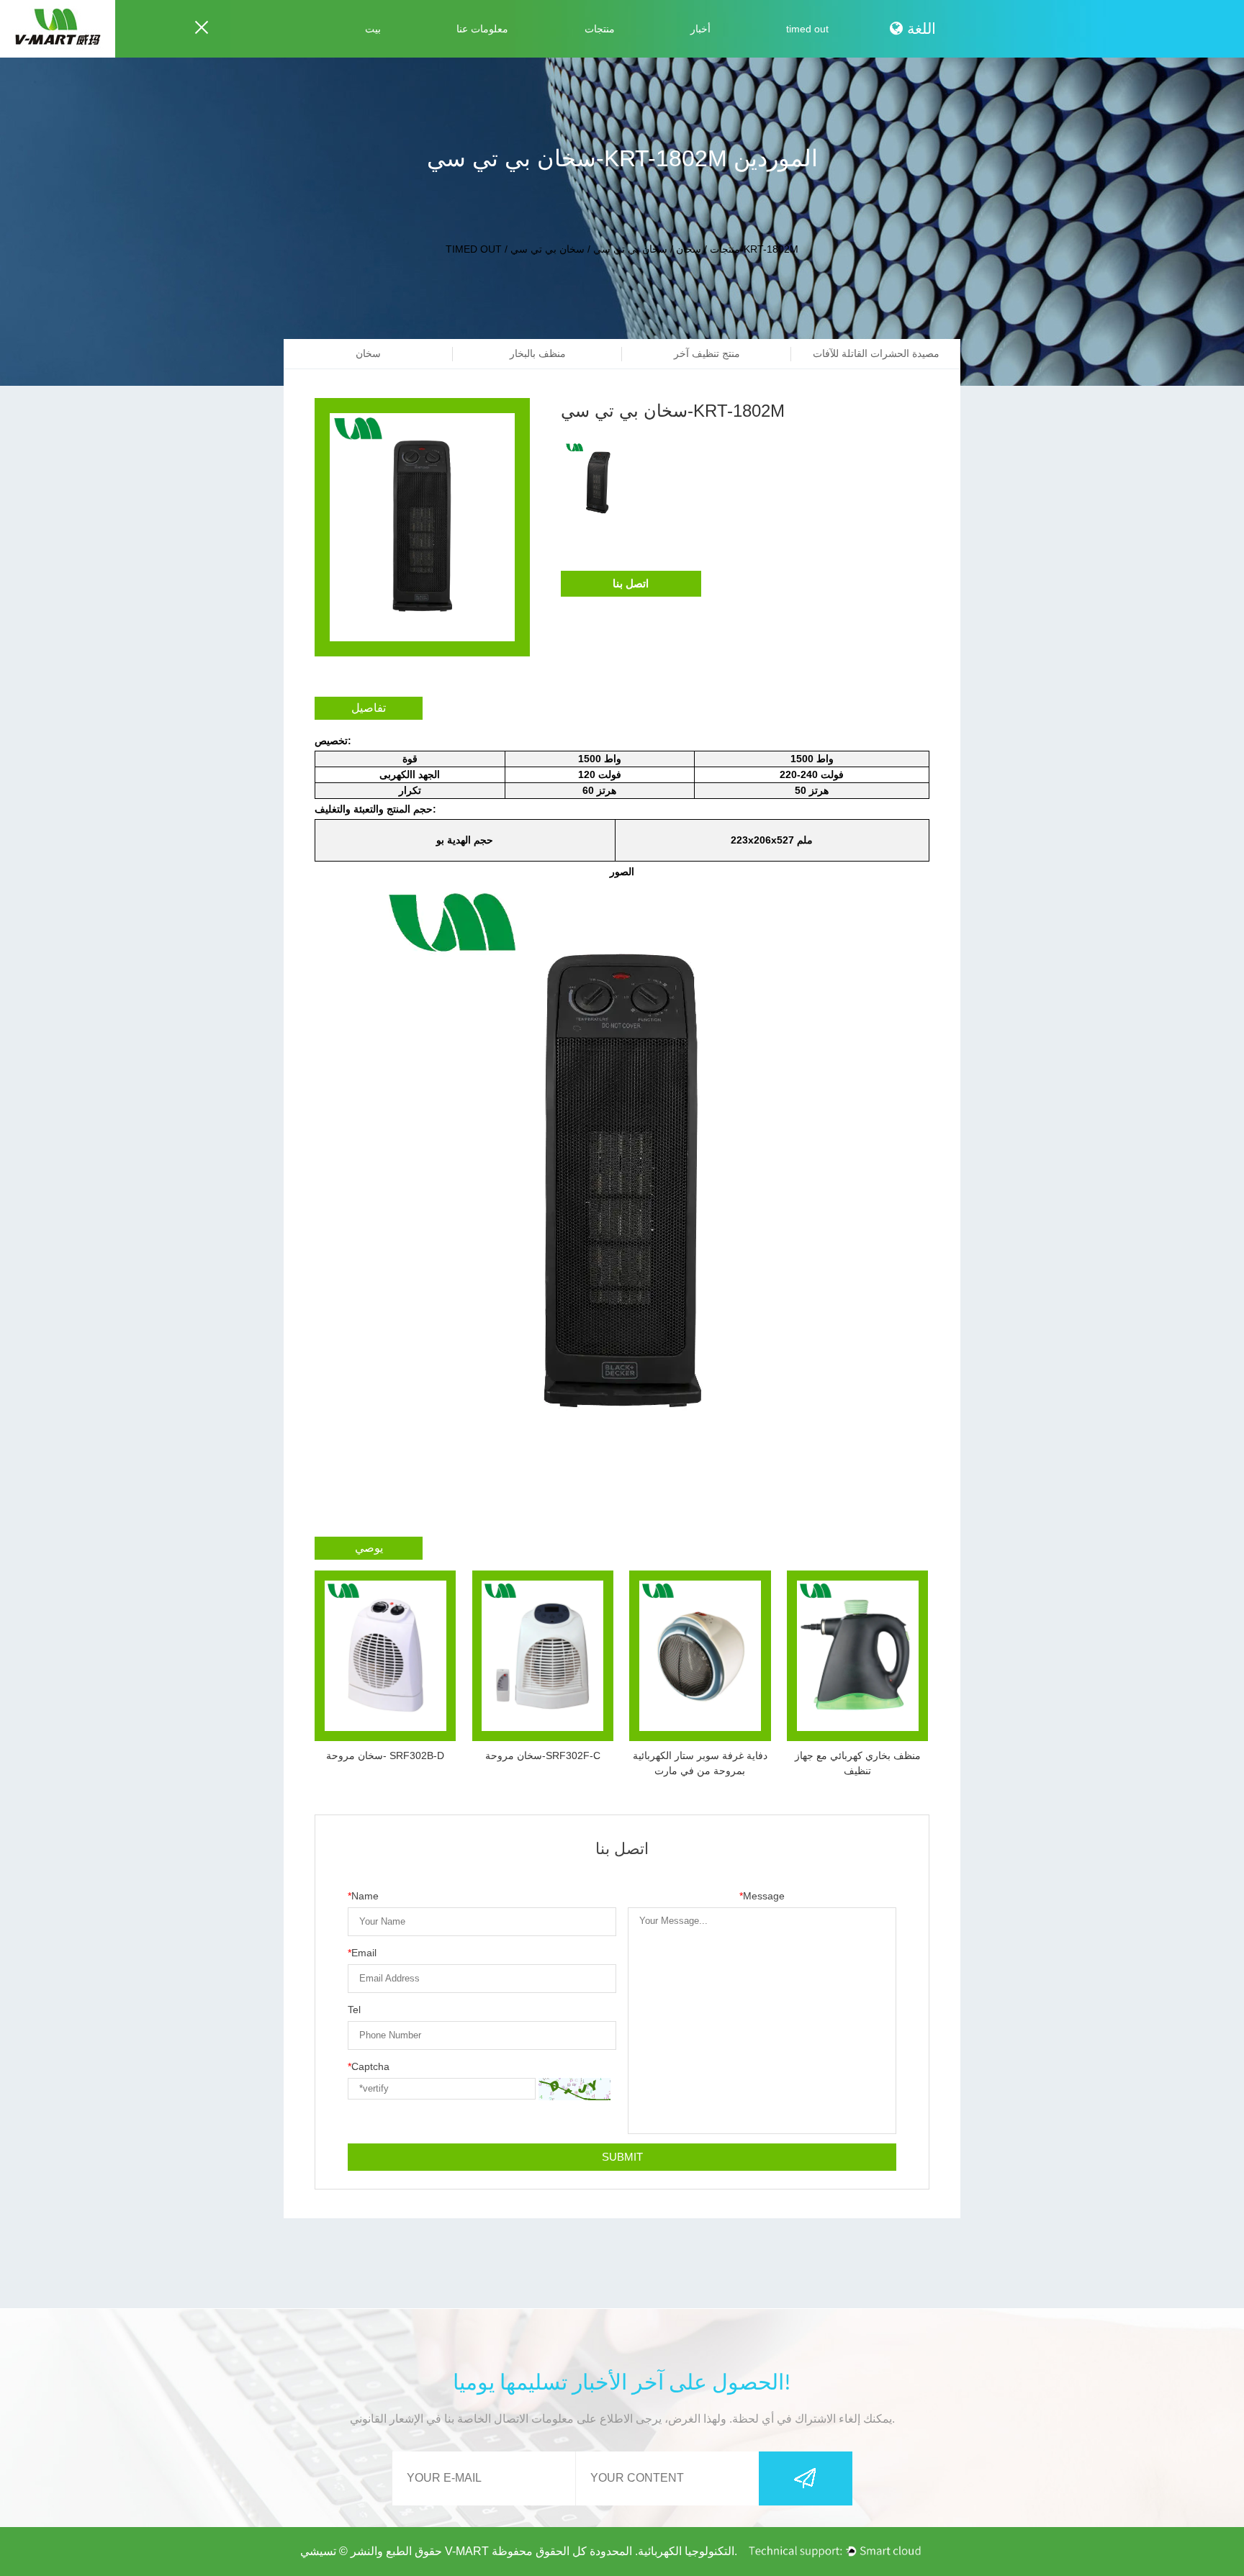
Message (762, 1896)
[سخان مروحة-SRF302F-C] (543, 1655)
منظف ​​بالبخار (538, 353)
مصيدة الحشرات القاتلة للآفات (876, 353)
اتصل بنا (631, 583)
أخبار (700, 29)
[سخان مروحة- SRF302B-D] (385, 1655)
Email (362, 1953)
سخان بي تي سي (630, 249)
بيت (373, 29)
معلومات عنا (482, 29)
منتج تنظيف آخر (707, 353)
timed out (807, 29)
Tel (354, 2010)
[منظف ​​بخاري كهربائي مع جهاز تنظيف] (857, 1655)
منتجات (600, 29)
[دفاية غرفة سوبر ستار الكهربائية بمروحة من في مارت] (700, 1655)
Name (363, 1896)
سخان (689, 249)
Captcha (369, 2066)
